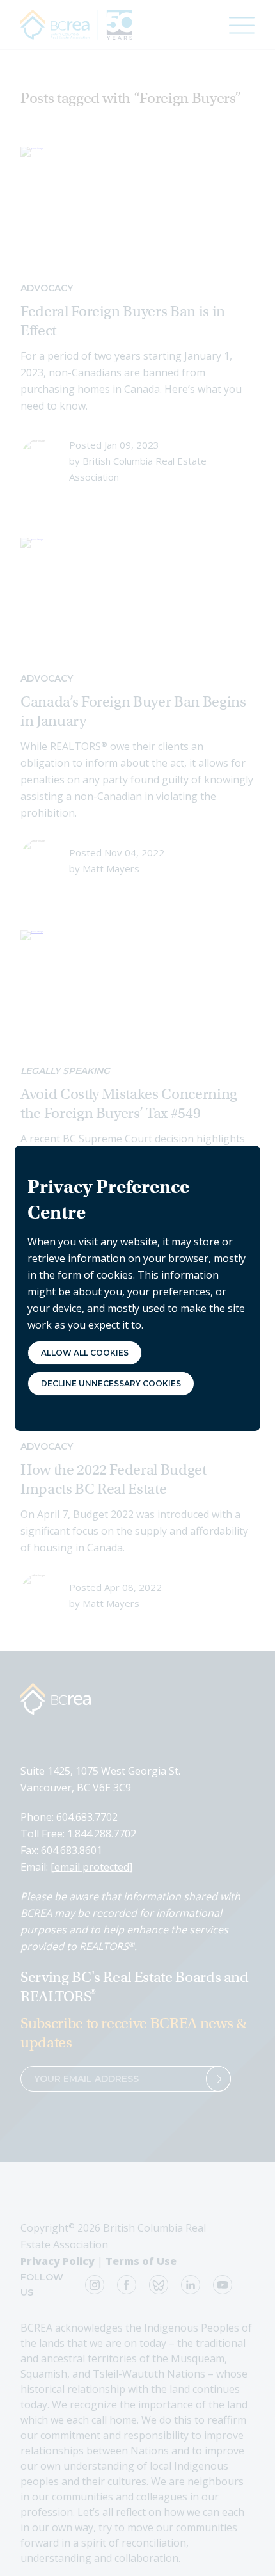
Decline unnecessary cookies (111, 1383)
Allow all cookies (85, 1353)
